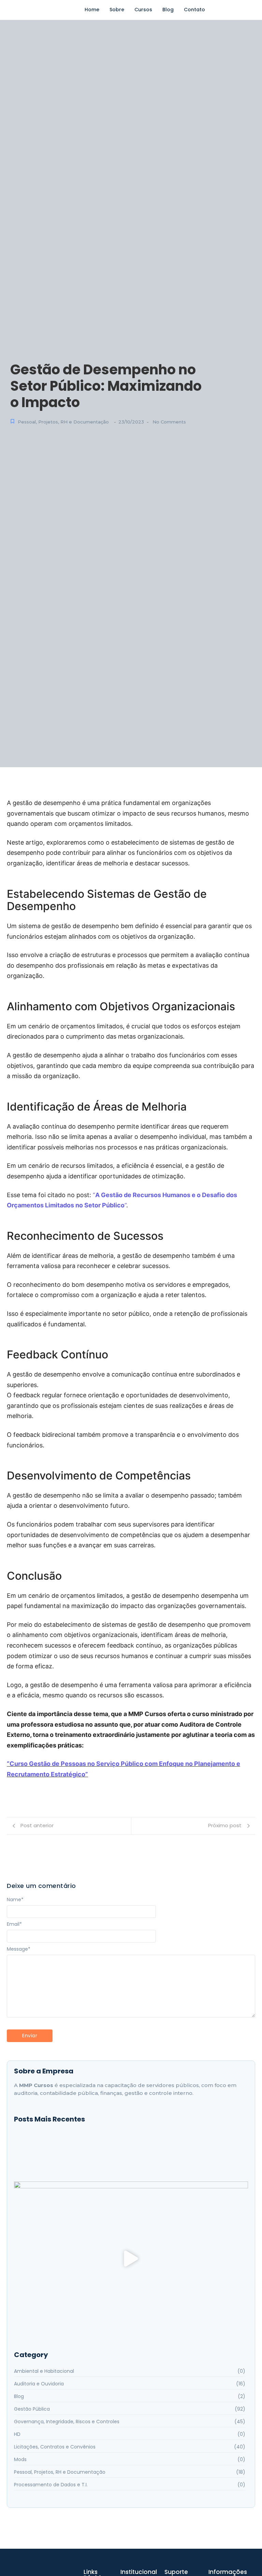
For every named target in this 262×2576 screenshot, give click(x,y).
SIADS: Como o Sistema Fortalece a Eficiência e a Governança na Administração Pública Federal (121, 2162)
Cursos (143, 10)
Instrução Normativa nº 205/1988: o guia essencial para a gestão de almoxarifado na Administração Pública (129, 2151)
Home (92, 10)
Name (15, 1900)
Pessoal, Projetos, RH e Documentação (63, 422)
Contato (194, 10)
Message (19, 1949)
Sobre (117, 10)
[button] (131, 2260)
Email (14, 1924)
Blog (168, 10)
